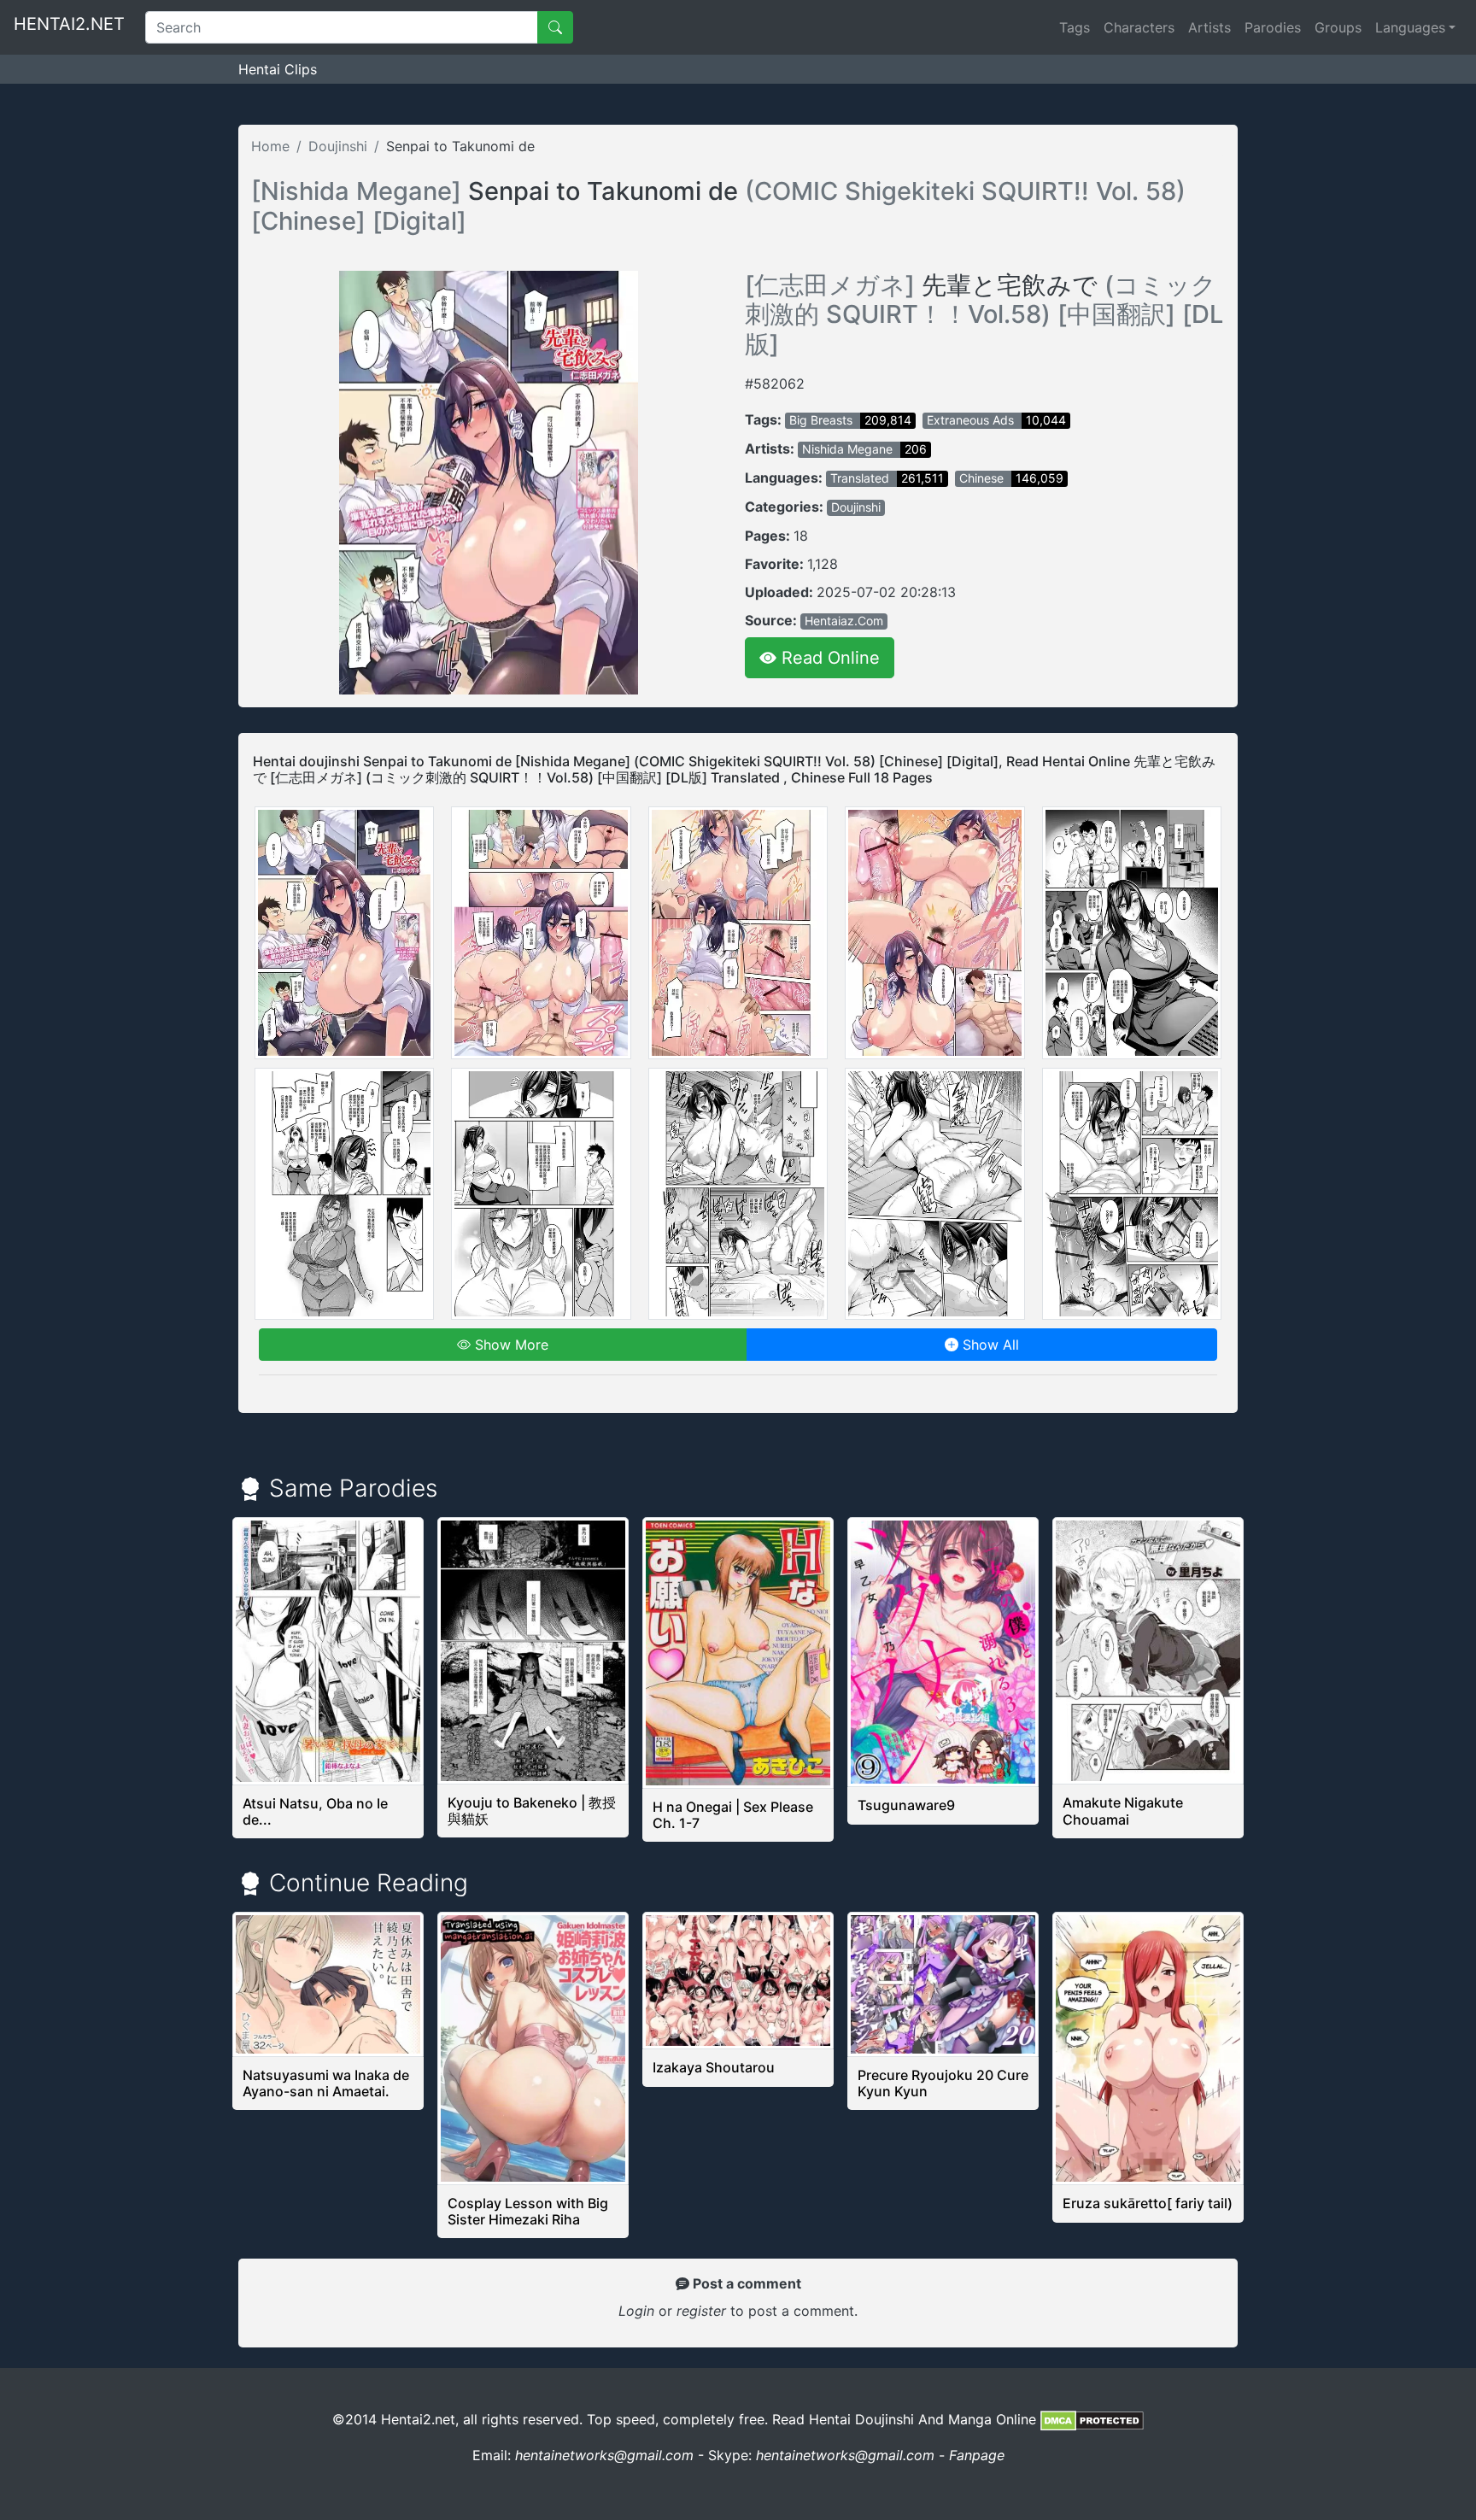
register (703, 2311)
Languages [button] (1410, 27)
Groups (1338, 27)
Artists (1209, 27)
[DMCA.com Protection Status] (1092, 2419)
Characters (1139, 27)
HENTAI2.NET (69, 24)
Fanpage (977, 2455)
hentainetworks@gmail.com (604, 2455)
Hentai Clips (278, 69)
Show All (989, 1345)
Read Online (828, 658)
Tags (1075, 27)
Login (636, 2311)
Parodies (1273, 27)
